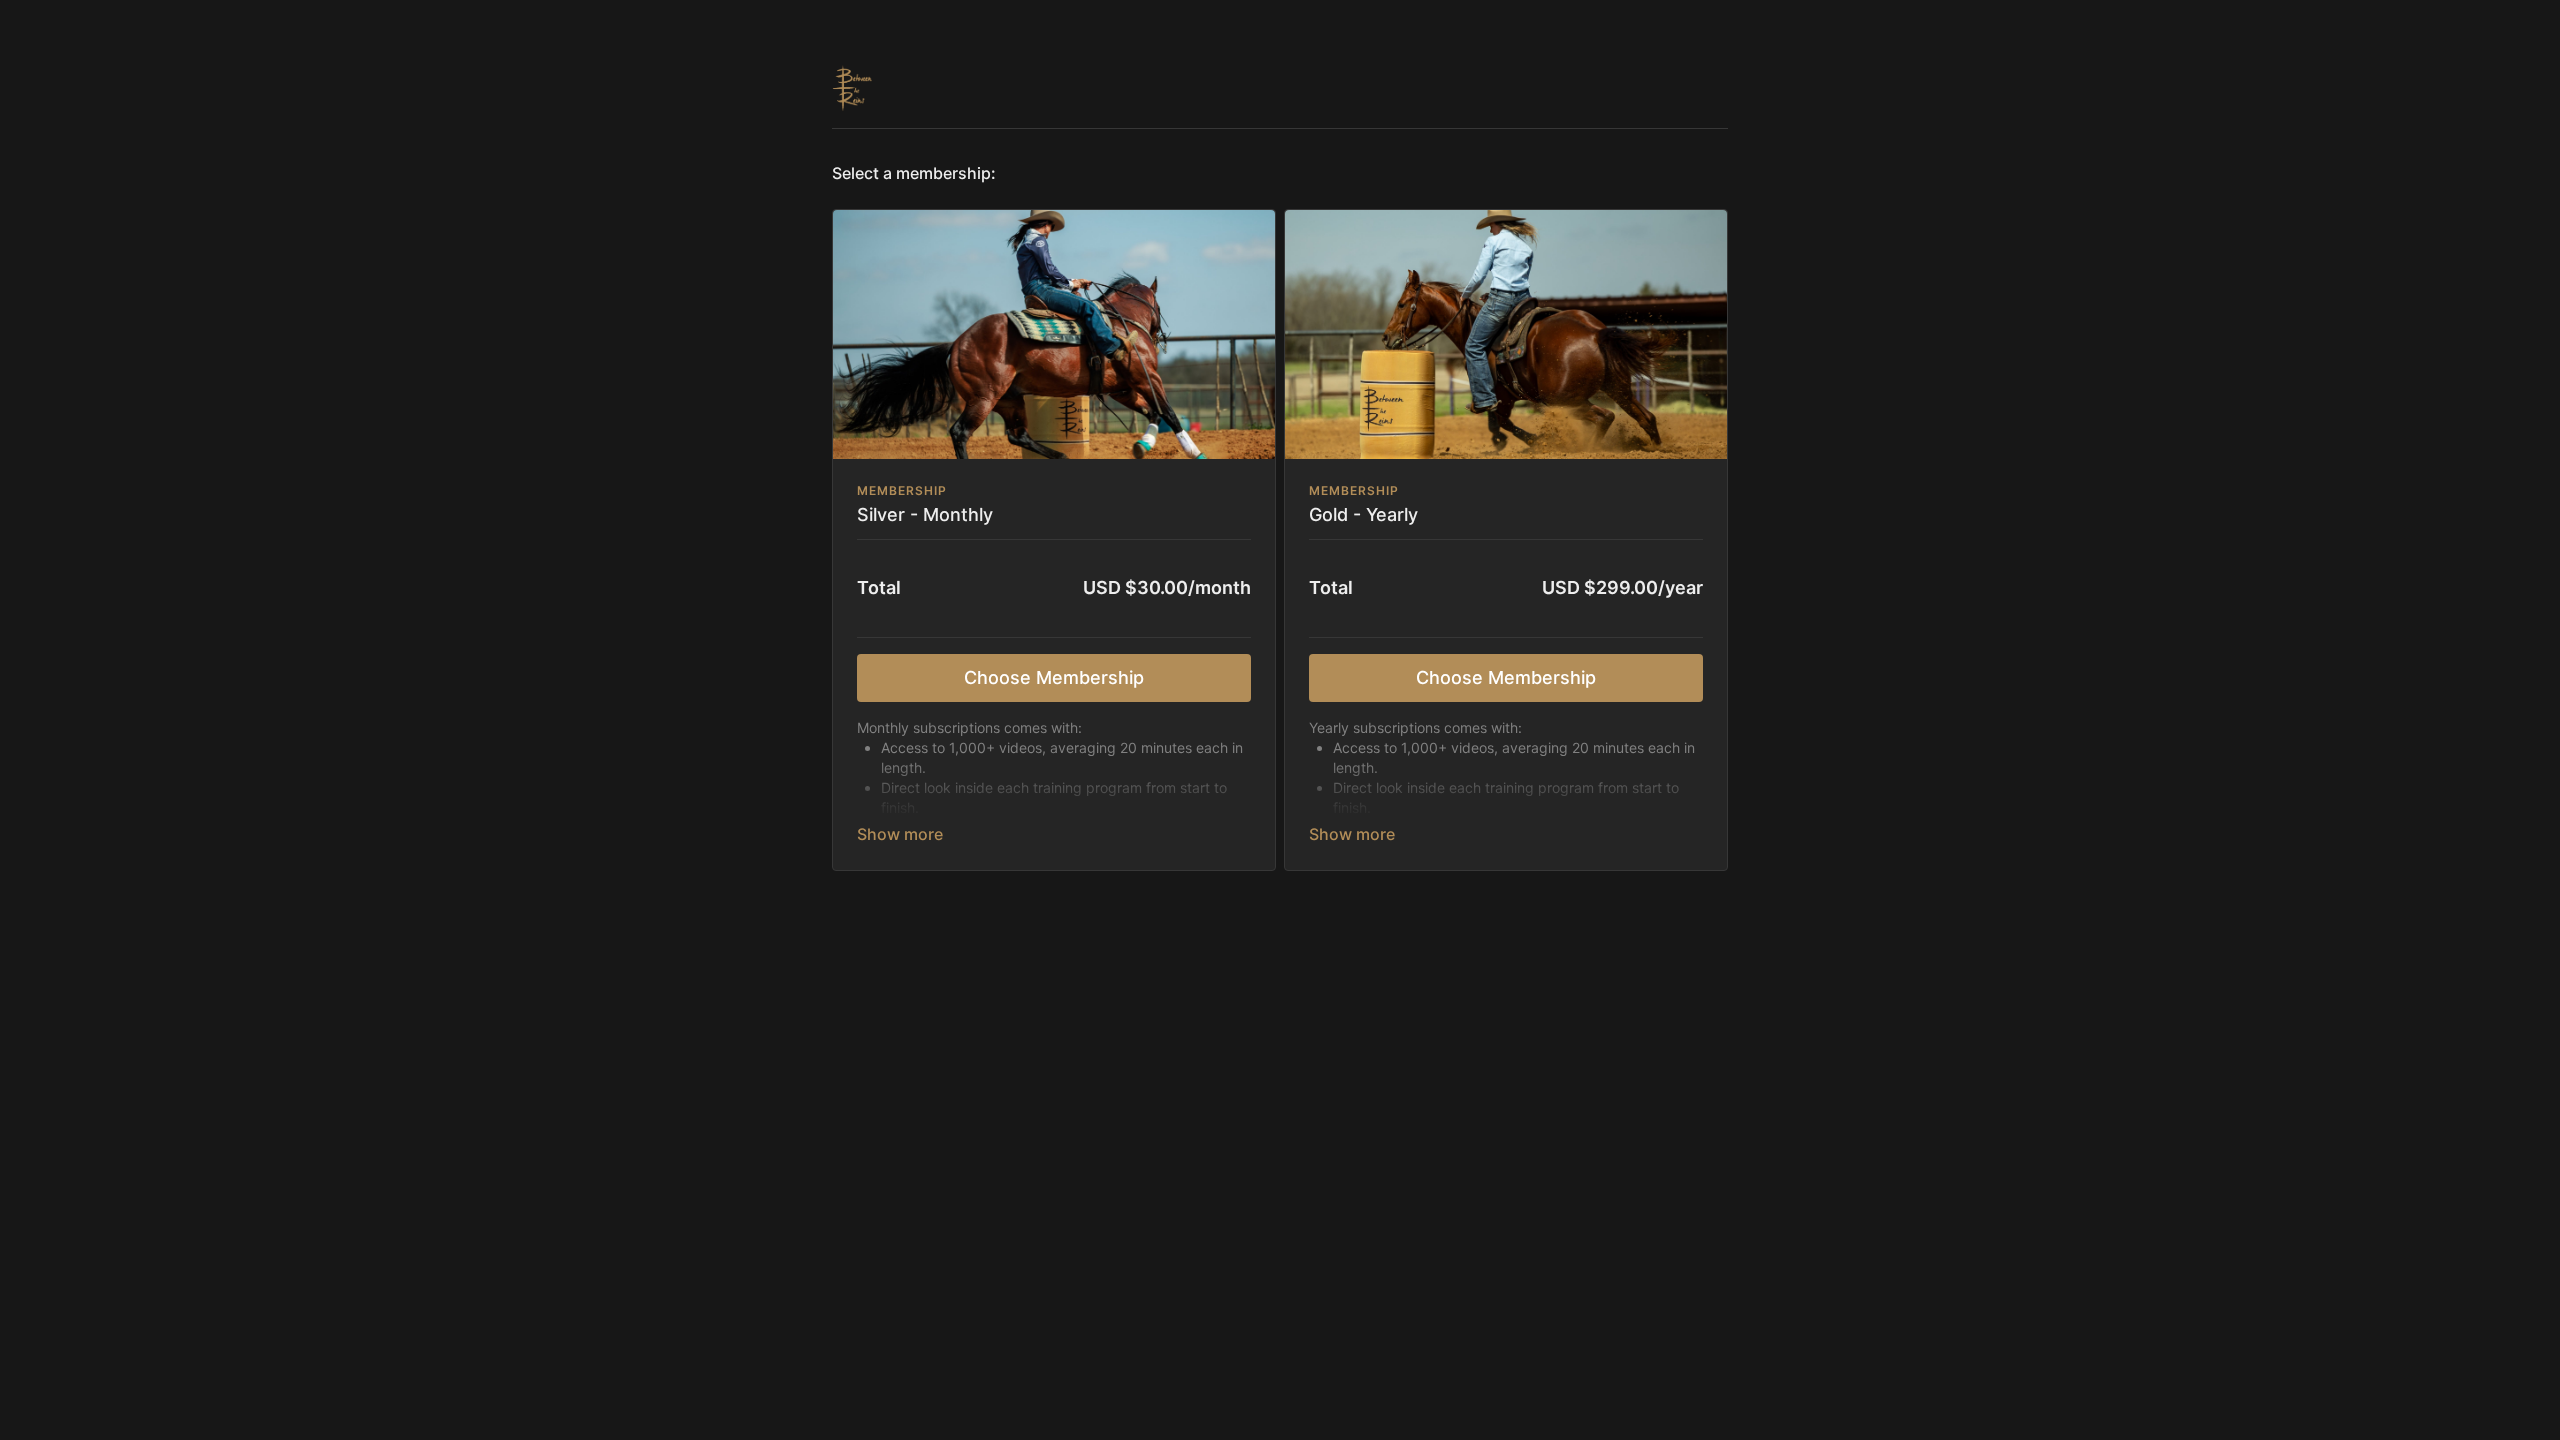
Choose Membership (1054, 677)
